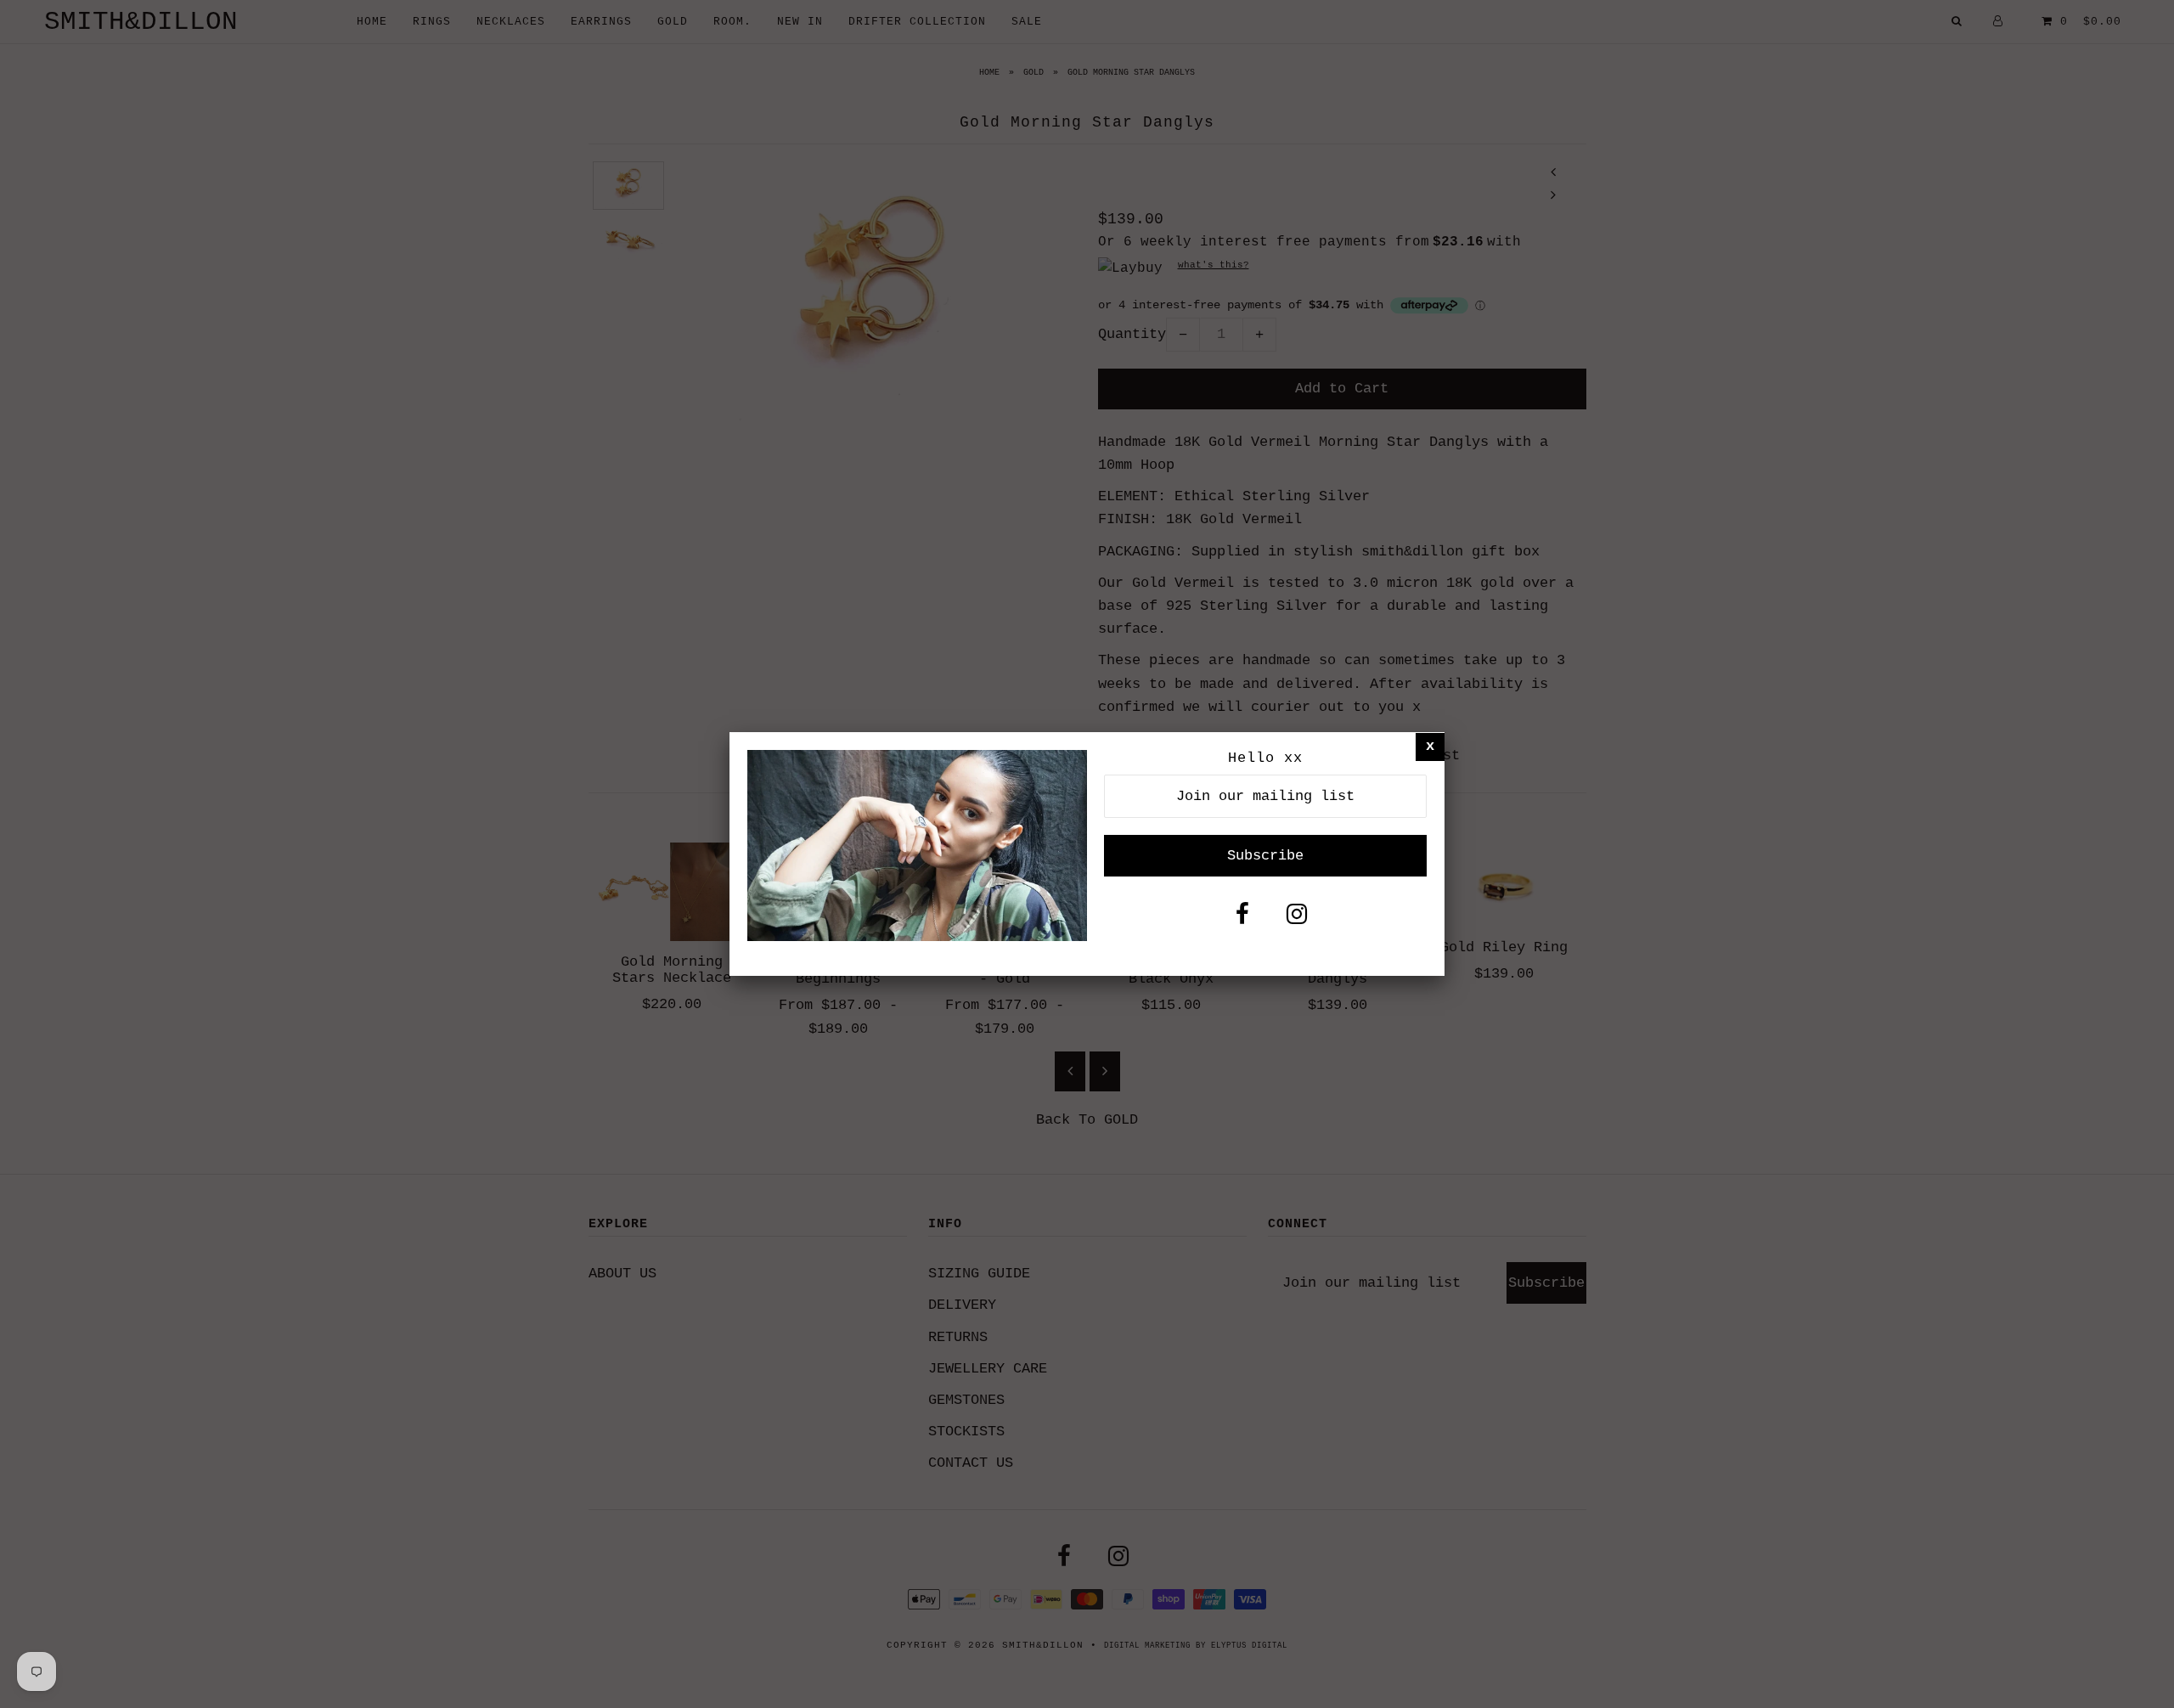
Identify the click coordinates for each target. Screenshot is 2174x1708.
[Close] (1430, 746)
